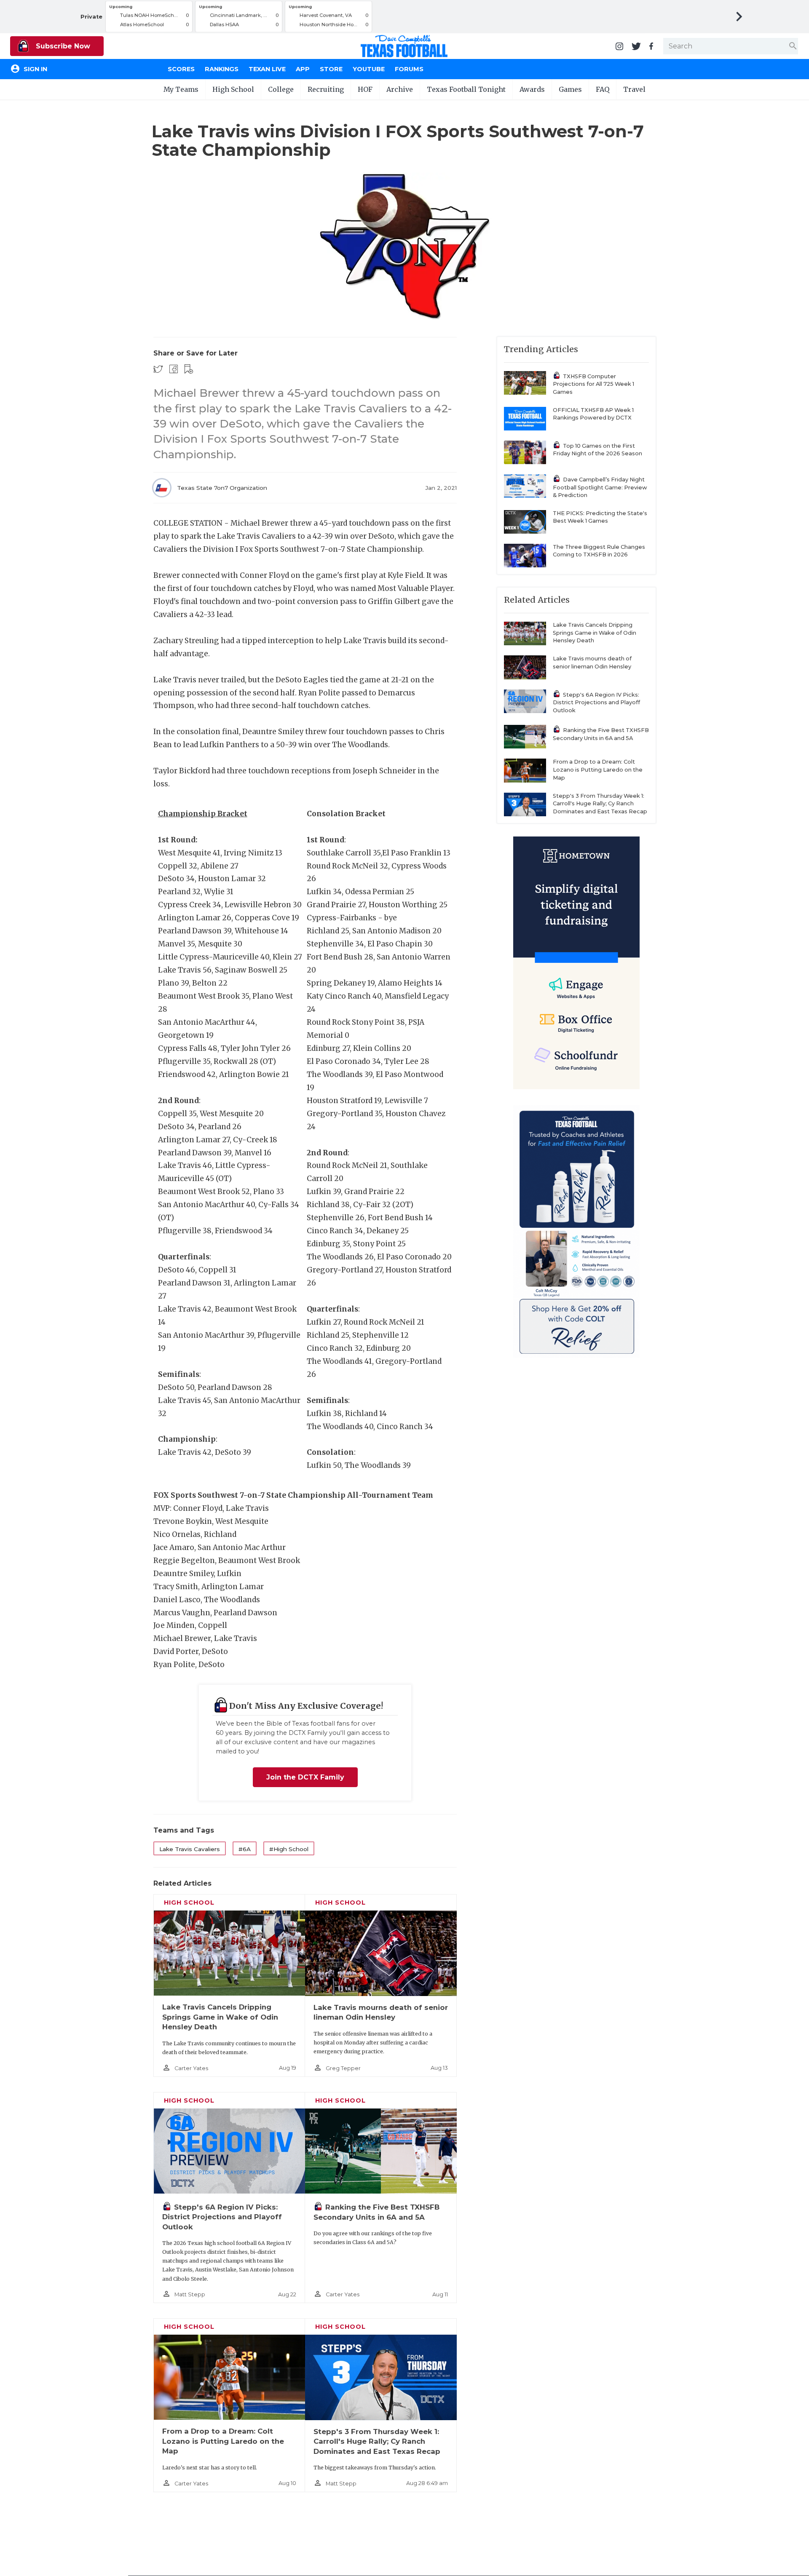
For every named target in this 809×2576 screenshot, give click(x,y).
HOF (365, 89)
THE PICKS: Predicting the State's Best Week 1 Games (600, 517)
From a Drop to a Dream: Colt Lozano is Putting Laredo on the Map (223, 2441)
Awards (532, 89)
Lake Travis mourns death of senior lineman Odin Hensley (592, 663)
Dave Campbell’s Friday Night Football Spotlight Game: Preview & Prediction (600, 487)
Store (331, 69)
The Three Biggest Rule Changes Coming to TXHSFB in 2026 (599, 551)
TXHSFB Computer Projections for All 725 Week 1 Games (593, 384)
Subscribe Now (62, 46)
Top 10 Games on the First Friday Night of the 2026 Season (597, 450)
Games (570, 89)
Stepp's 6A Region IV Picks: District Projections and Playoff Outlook (222, 2217)
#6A (245, 1849)
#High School (289, 1849)
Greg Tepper (343, 2068)
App (303, 69)
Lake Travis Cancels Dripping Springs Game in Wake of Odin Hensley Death (220, 2017)
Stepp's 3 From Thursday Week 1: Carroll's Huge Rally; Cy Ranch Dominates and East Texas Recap (377, 2441)
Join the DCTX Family (305, 1777)
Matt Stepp (190, 2294)
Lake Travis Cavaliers (190, 1849)
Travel (634, 89)
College (281, 89)
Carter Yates (191, 2068)
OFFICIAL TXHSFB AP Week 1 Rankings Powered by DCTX (593, 414)
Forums (409, 69)
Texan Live (267, 69)
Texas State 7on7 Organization (222, 488)
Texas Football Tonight (466, 89)
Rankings (222, 69)
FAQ (603, 89)
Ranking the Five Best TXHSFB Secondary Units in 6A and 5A (601, 734)
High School (233, 89)
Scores (181, 69)
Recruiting (326, 89)
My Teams (181, 89)
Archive (400, 89)
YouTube (369, 69)
